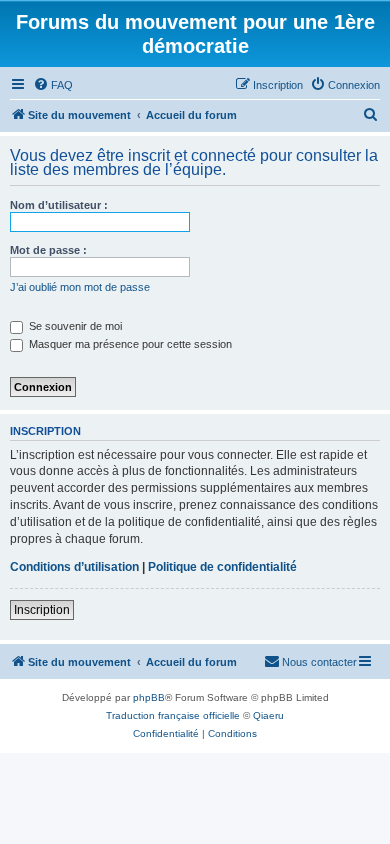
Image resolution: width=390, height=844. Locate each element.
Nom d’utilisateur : (59, 205)
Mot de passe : (48, 250)
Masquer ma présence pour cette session (129, 344)
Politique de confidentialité (222, 567)
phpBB (149, 697)
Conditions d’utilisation (74, 567)
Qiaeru (268, 715)
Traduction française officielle (173, 715)
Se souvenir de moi (74, 326)
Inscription (42, 610)
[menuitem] (53, 85)
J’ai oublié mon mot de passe (80, 287)
